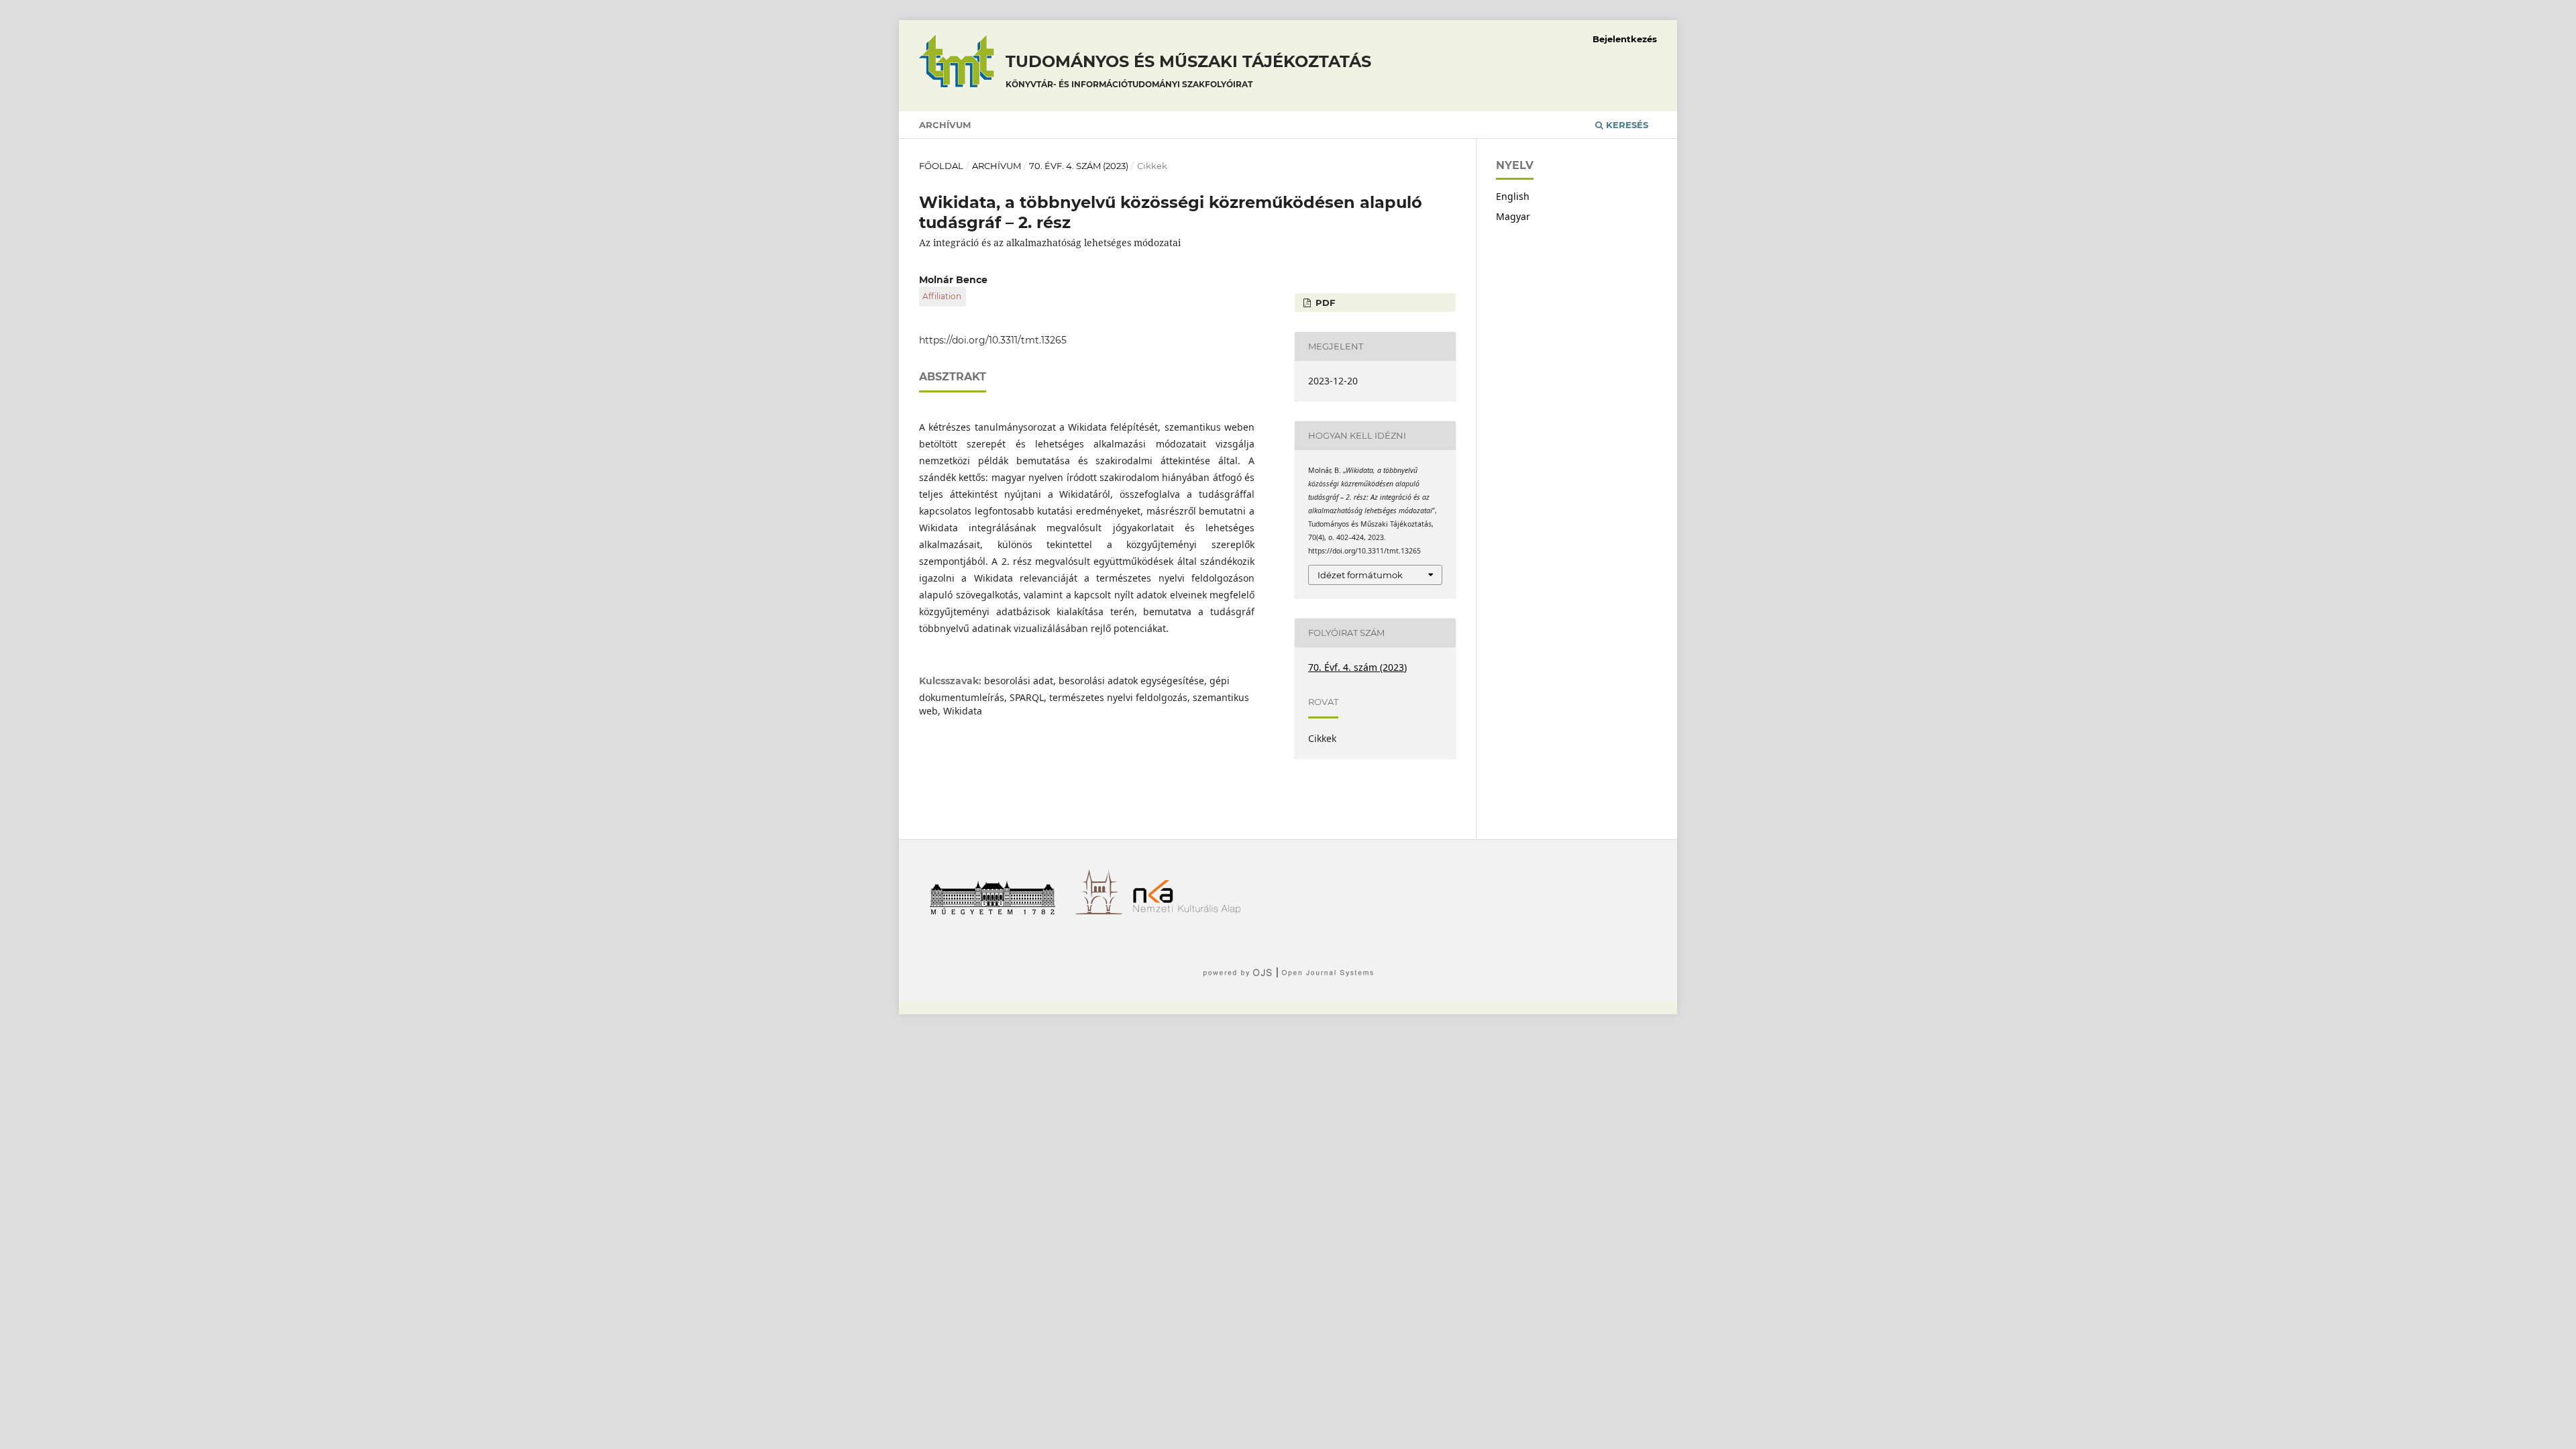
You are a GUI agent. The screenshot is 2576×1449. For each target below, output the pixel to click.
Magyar (1513, 216)
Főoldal (941, 166)
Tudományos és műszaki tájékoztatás (1188, 70)
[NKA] (1192, 911)
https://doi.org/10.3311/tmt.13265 (993, 340)
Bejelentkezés (1625, 39)
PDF (1324, 303)
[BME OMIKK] (1104, 911)
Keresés (1626, 125)
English (1513, 196)
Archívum (945, 125)
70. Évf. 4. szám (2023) (1079, 166)
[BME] (997, 911)
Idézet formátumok (1360, 575)
